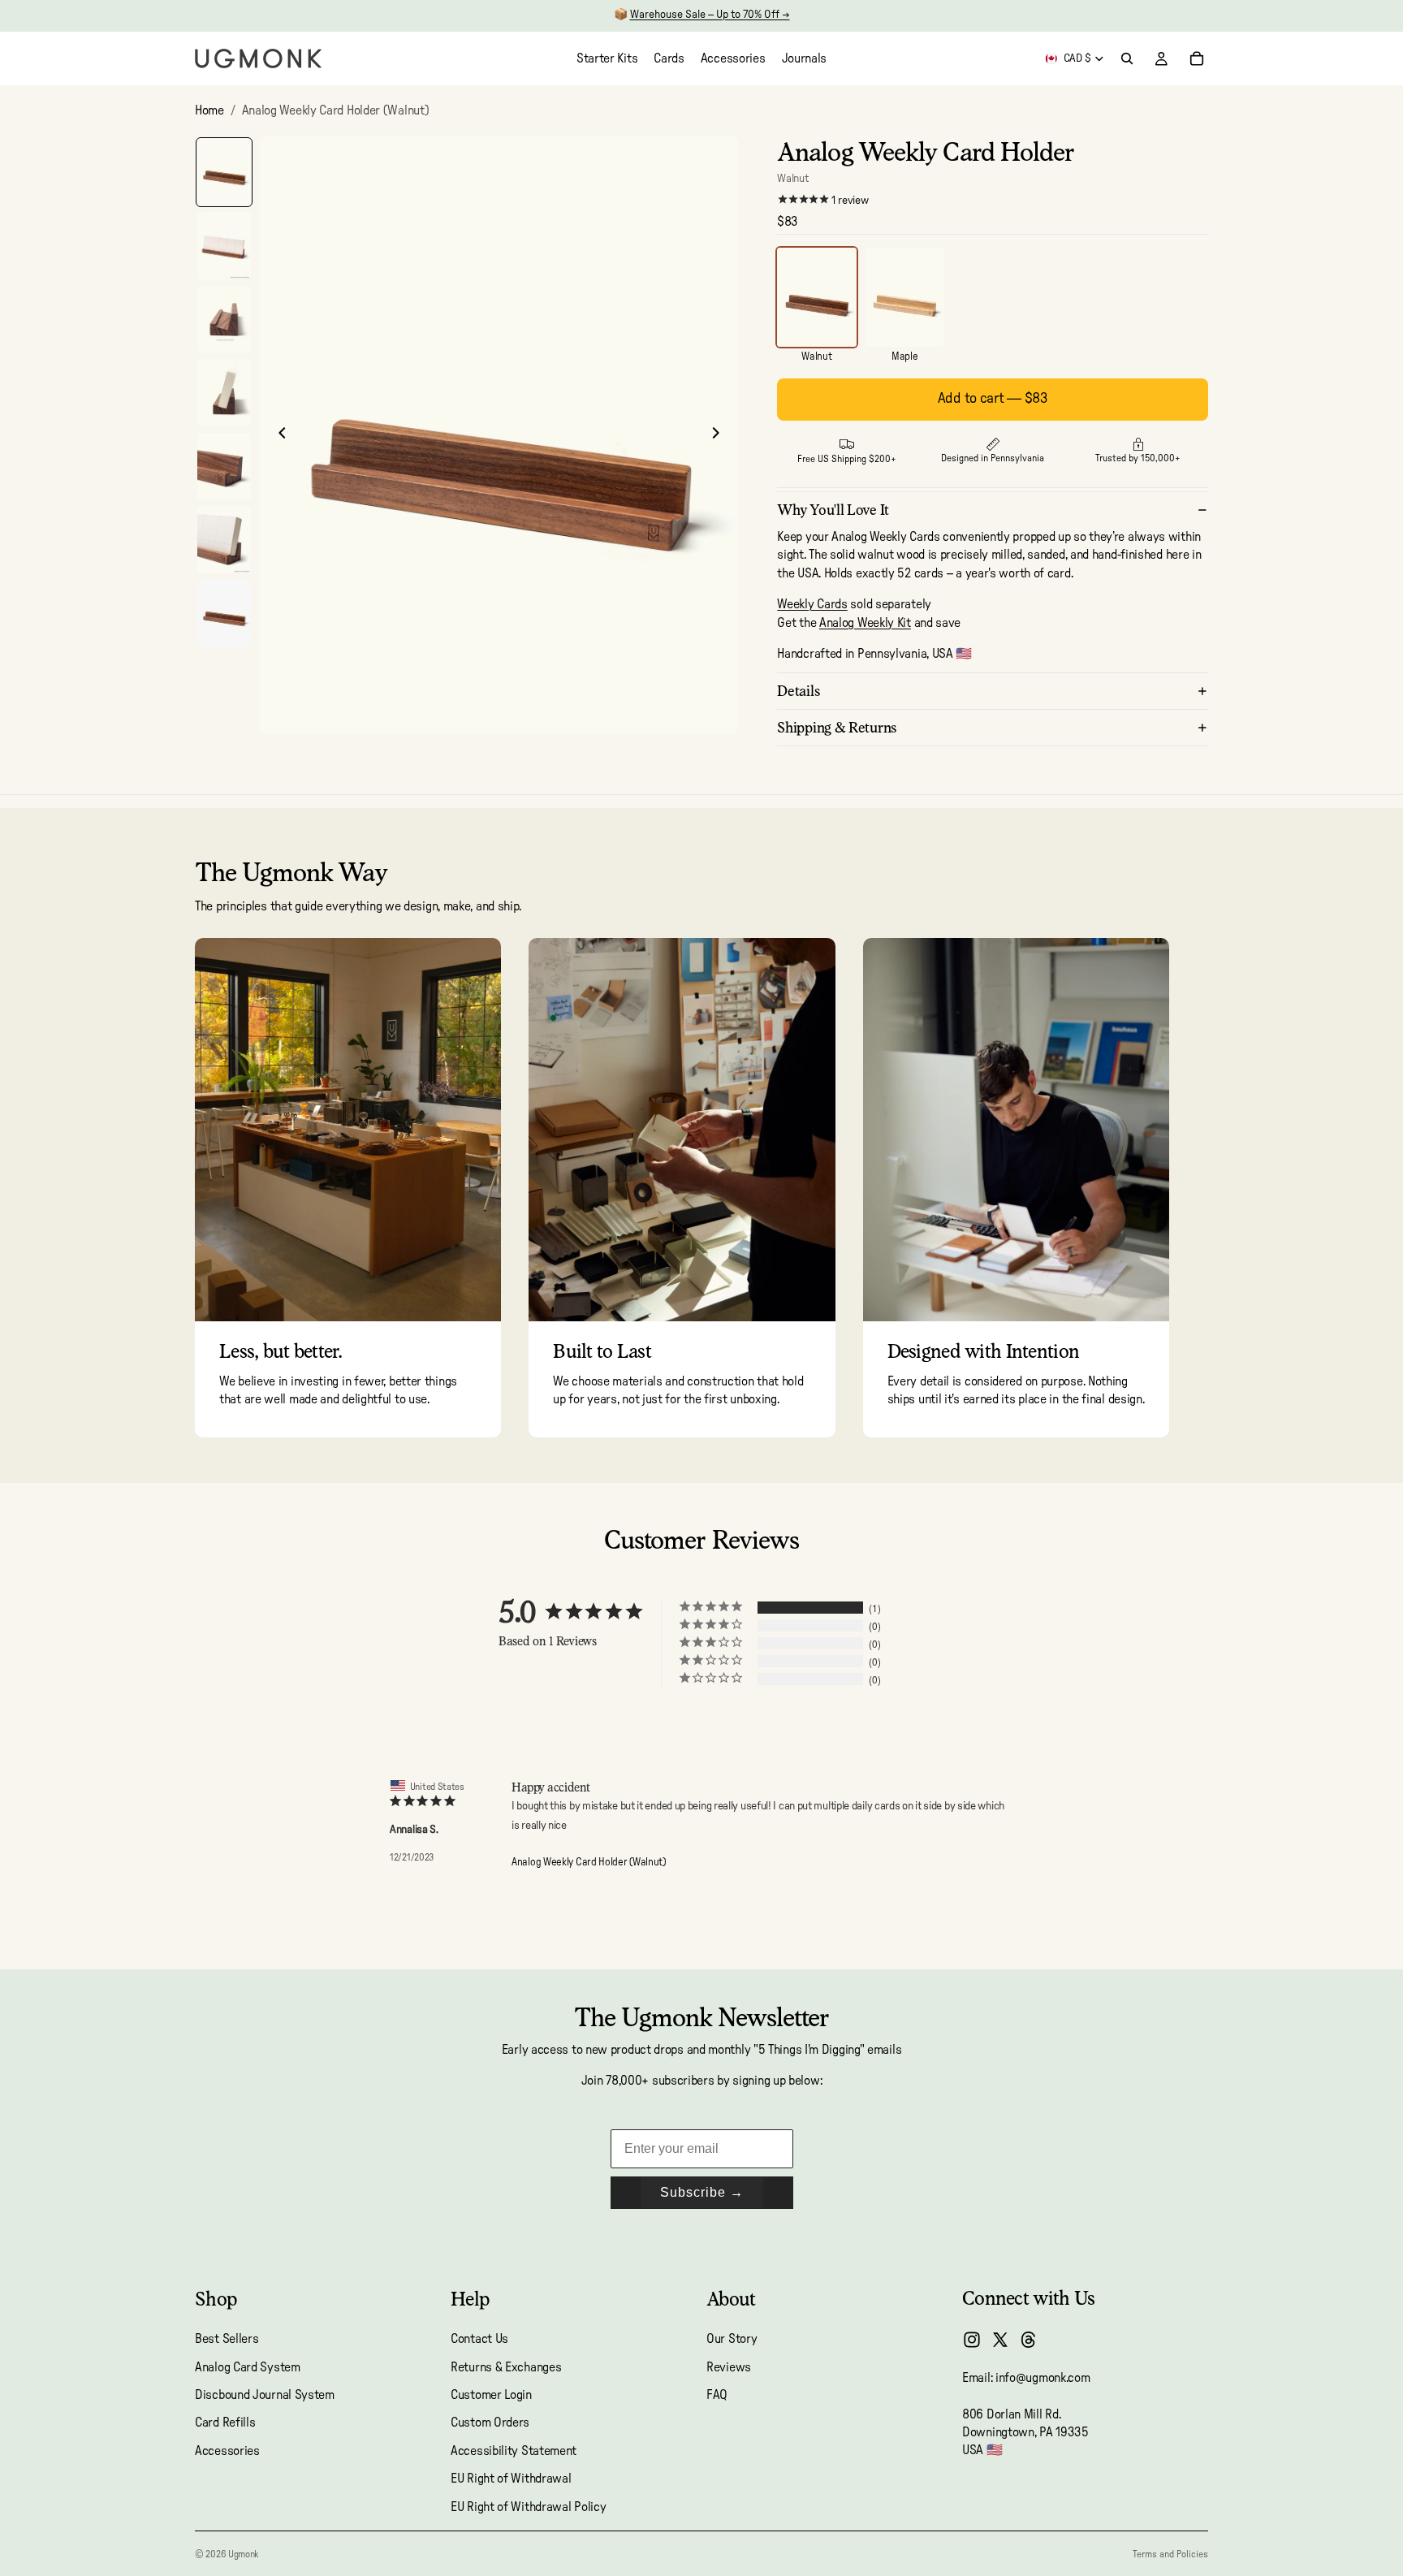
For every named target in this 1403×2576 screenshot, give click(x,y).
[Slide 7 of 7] (224, 614)
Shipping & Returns (837, 727)
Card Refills (225, 2423)
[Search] (1127, 58)
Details (799, 691)
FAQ (717, 2395)
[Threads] (1029, 2340)
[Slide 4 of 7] (224, 393)
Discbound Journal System (265, 2395)
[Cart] (1197, 58)
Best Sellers (227, 2339)
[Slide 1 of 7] (224, 173)
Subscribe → (702, 2192)
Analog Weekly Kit (865, 623)
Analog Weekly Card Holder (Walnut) (589, 1863)
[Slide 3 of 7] (224, 320)
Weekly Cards (812, 604)
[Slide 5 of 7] (224, 467)
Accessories (227, 2451)
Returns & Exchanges (506, 2367)
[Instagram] (972, 2340)
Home (209, 110)
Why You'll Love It (833, 510)
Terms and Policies (1170, 2554)
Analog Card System (248, 2367)
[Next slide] (720, 435)
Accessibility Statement (514, 2451)
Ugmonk (243, 2554)
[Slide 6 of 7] (224, 540)
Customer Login (491, 2395)
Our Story (732, 2339)
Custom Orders (490, 2423)
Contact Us (479, 2339)
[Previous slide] (278, 435)
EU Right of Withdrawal (511, 2479)
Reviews (729, 2367)
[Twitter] (1000, 2340)
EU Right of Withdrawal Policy (528, 2507)
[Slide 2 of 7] (224, 246)
